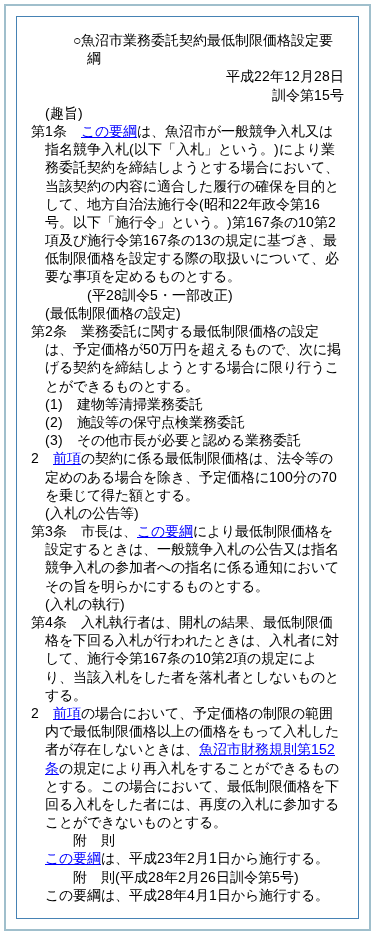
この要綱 (109, 131)
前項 (67, 458)
